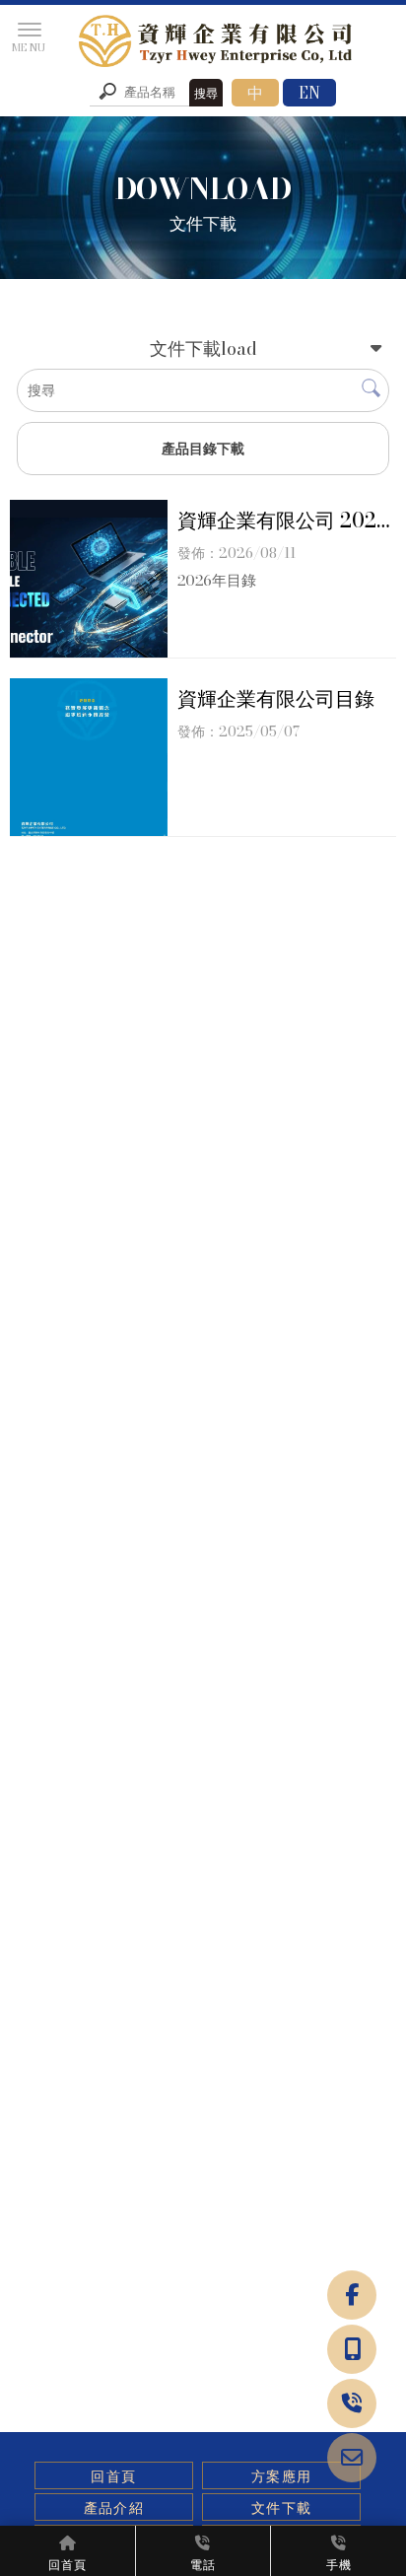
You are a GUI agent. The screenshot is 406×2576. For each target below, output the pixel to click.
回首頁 (113, 2476)
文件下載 (282, 2508)
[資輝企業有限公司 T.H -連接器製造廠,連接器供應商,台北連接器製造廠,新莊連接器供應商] (218, 44)
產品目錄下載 (203, 449)
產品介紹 (114, 2508)
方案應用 (282, 2476)
